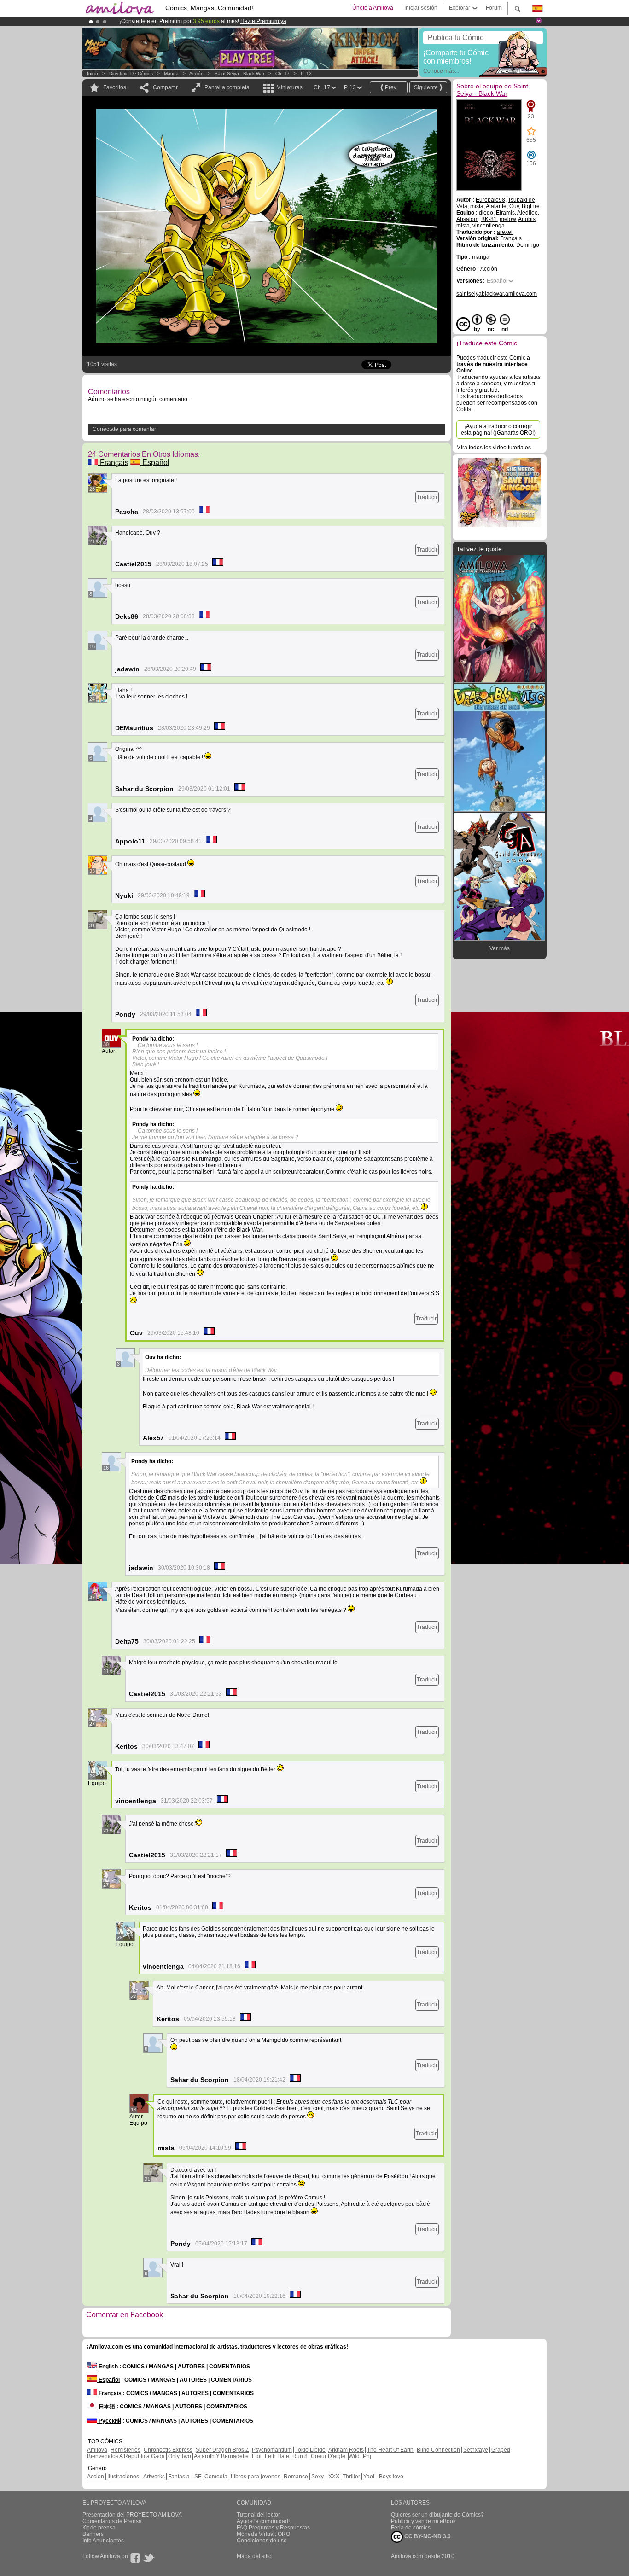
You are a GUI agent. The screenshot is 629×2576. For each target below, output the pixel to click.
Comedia (216, 2477)
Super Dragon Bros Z (222, 2450)
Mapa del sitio (254, 2556)
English (108, 2367)
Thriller (351, 2477)
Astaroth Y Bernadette (221, 2456)
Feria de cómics (411, 2528)
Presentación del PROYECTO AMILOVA (132, 2515)
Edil (257, 2456)
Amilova (97, 2450)
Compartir (165, 87)
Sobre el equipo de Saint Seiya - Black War (492, 90)
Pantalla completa (227, 87)
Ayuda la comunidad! (263, 2521)
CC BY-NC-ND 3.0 (427, 2536)
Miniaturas (289, 87)
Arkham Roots (346, 2450)
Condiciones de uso (262, 2541)
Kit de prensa (99, 2528)
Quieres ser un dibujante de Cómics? (437, 2515)
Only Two (180, 2456)
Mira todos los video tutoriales (494, 448)
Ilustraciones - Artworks (136, 2477)
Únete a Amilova (373, 8)
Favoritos (115, 87)
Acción (196, 73)
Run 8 (300, 2456)
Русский (109, 2421)
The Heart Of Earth (390, 2450)
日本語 (106, 2407)
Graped (501, 2450)
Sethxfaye (476, 2450)
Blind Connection (438, 2450)
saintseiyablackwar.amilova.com (497, 294)
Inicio (93, 73)
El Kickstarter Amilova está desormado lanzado (180, 21)
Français (113, 462)
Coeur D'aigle (329, 2456)
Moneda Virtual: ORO (263, 2534)
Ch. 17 (282, 73)
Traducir (427, 497)
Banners (93, 2534)
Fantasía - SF (185, 2477)
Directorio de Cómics (131, 73)
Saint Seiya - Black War (239, 73)
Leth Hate (277, 2456)
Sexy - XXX (325, 2477)
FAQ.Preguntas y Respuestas (273, 2528)
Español (155, 462)
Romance (296, 2477)
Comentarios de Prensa (112, 2521)
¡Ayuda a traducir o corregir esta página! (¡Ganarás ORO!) (498, 430)
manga (171, 73)
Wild (354, 2456)
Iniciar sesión (421, 8)
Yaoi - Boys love (383, 2477)
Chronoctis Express (168, 2450)
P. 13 (306, 73)
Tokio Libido (310, 2450)
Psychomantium (272, 2450)
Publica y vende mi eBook (423, 2521)
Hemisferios (125, 2450)
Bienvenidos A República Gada (126, 2456)
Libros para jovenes (256, 2477)
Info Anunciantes (103, 2541)
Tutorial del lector (258, 2515)
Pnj (367, 2456)
